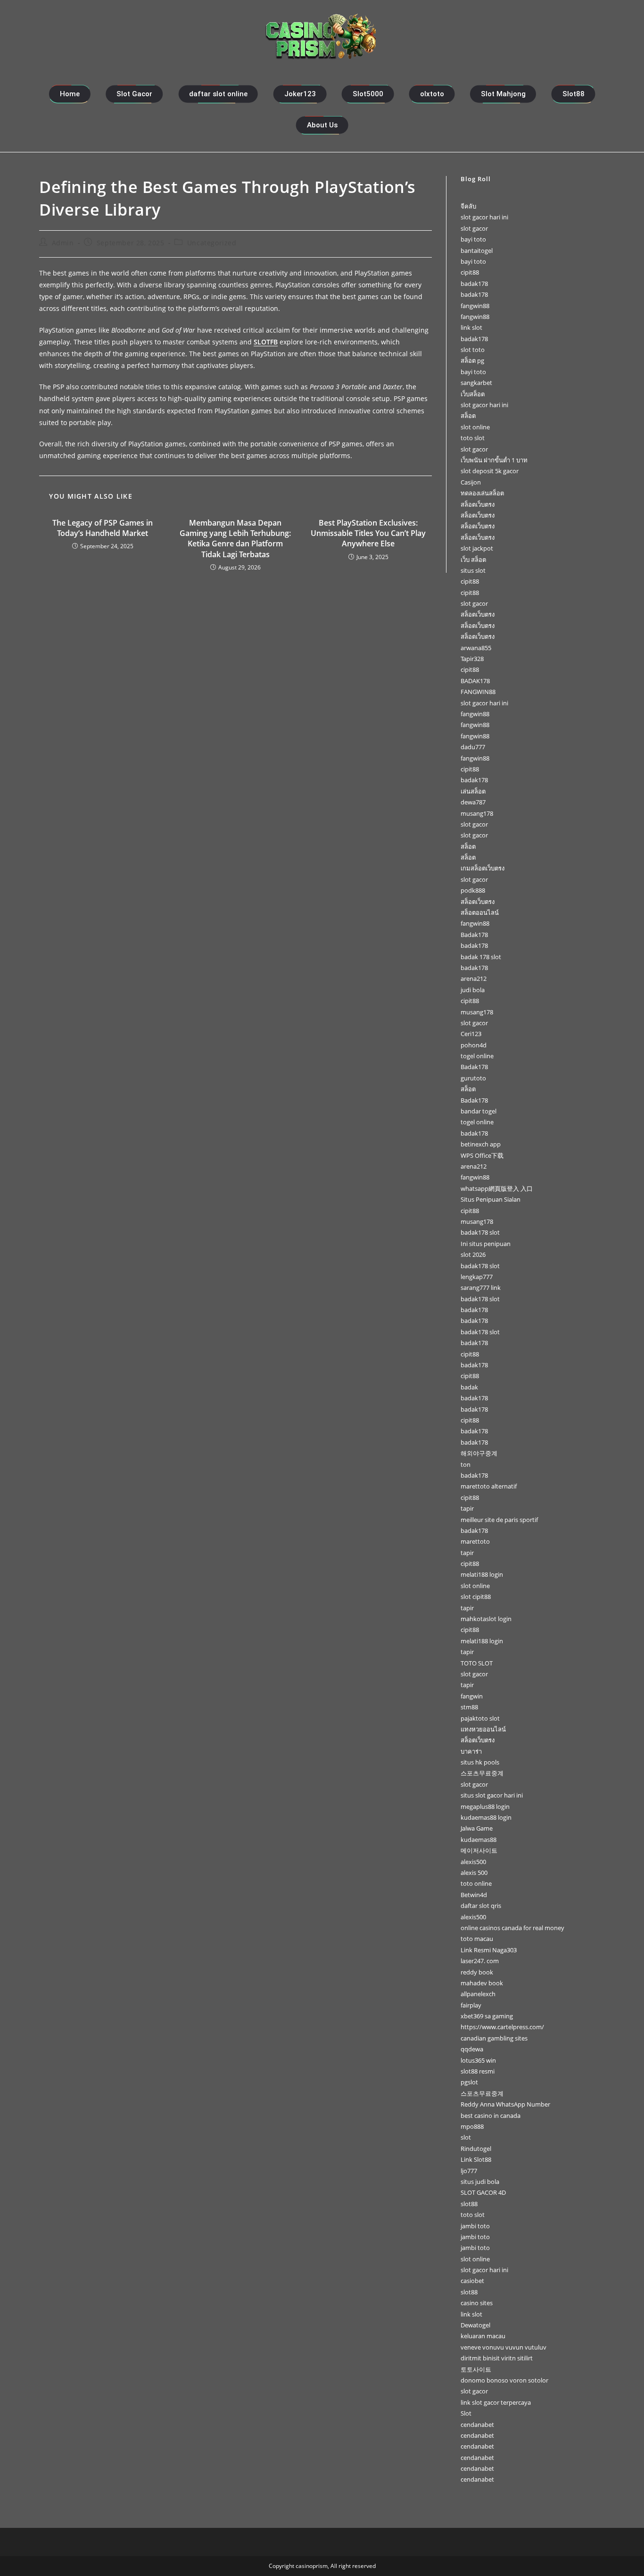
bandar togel (479, 1111)
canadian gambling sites (494, 2038)
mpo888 (472, 2126)
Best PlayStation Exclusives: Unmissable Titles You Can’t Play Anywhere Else (368, 533)
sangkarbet (476, 383)
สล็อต (468, 416)
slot (466, 2137)
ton (466, 1464)
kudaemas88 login (486, 1817)
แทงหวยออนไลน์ (483, 1729)
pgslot (469, 2082)
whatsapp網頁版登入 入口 (497, 1188)
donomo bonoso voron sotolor (504, 2380)
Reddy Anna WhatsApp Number (505, 2104)
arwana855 (476, 648)
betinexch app (481, 1144)
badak (469, 1387)
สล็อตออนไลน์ (480, 912)
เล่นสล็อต (473, 791)
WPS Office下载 (482, 1155)
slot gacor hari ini (484, 217)
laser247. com (480, 1961)
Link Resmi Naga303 (489, 1950)
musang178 (477, 813)
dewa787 (473, 802)
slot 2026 (473, 1255)
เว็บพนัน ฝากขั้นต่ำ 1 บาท (494, 460)
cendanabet (477, 2425)
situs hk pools (480, 1762)
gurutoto (473, 1078)
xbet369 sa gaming (487, 2016)
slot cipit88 (476, 1597)
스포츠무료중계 (482, 1773)
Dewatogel (475, 2325)
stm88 (469, 1707)
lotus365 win (478, 2060)
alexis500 (473, 1862)
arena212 (474, 979)
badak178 (474, 284)
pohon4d (474, 1045)
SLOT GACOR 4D (483, 2192)
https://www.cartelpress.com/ (502, 2027)
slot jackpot (477, 548)
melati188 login (482, 1574)
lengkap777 (477, 1277)
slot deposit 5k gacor (490, 471)
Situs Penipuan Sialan (491, 1199)
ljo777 (469, 2171)
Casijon (471, 482)
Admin (63, 243)
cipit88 (470, 272)
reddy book (477, 1972)
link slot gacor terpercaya (496, 2402)
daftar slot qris (481, 1906)
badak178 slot (480, 1232)
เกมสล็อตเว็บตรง (483, 868)
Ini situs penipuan (486, 1244)
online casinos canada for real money (512, 1928)
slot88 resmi (478, 2071)
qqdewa (472, 2049)
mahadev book (482, 1983)
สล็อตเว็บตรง (478, 504)
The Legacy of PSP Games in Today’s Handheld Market (103, 528)
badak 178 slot (481, 957)
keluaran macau (483, 2336)
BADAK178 (475, 681)
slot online (475, 427)
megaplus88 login (485, 1807)
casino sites (477, 2303)
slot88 (469, 2204)
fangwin (472, 1696)
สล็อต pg (472, 360)
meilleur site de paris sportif (499, 1520)
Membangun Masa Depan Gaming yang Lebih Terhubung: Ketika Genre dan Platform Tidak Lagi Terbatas (235, 539)
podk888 (473, 890)
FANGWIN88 (478, 692)
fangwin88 (475, 306)
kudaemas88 (479, 1840)
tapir (467, 1508)
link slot (471, 327)
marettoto (475, 1541)
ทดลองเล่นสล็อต (482, 493)
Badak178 (474, 935)
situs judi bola (480, 2182)
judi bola (473, 990)
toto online (476, 1883)
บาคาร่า (471, 1751)
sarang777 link (481, 1288)
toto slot (473, 438)
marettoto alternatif (489, 1486)
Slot (466, 2413)
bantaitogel (477, 251)
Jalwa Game (477, 1828)
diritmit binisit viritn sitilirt (497, 2358)
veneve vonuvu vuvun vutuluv (504, 2347)
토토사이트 (476, 2369)
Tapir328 (472, 659)
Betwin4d (474, 1895)
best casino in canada (491, 2116)
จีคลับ (468, 206)
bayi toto (473, 239)
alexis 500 (474, 1873)
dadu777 (473, 747)
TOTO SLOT (477, 1663)
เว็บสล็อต (473, 394)
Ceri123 (471, 1034)
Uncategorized (212, 243)
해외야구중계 (479, 1453)
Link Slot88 (476, 2159)
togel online (477, 1056)
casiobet (472, 2281)
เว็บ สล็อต (473, 560)
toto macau (477, 1939)
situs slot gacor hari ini (492, 1795)
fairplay (471, 2005)
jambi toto (475, 2226)
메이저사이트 (479, 1850)
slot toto (473, 350)
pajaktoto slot (480, 1718)
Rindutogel (476, 2149)
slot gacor (474, 228)
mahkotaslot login (486, 1619)
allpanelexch (478, 1994)
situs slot (473, 570)
